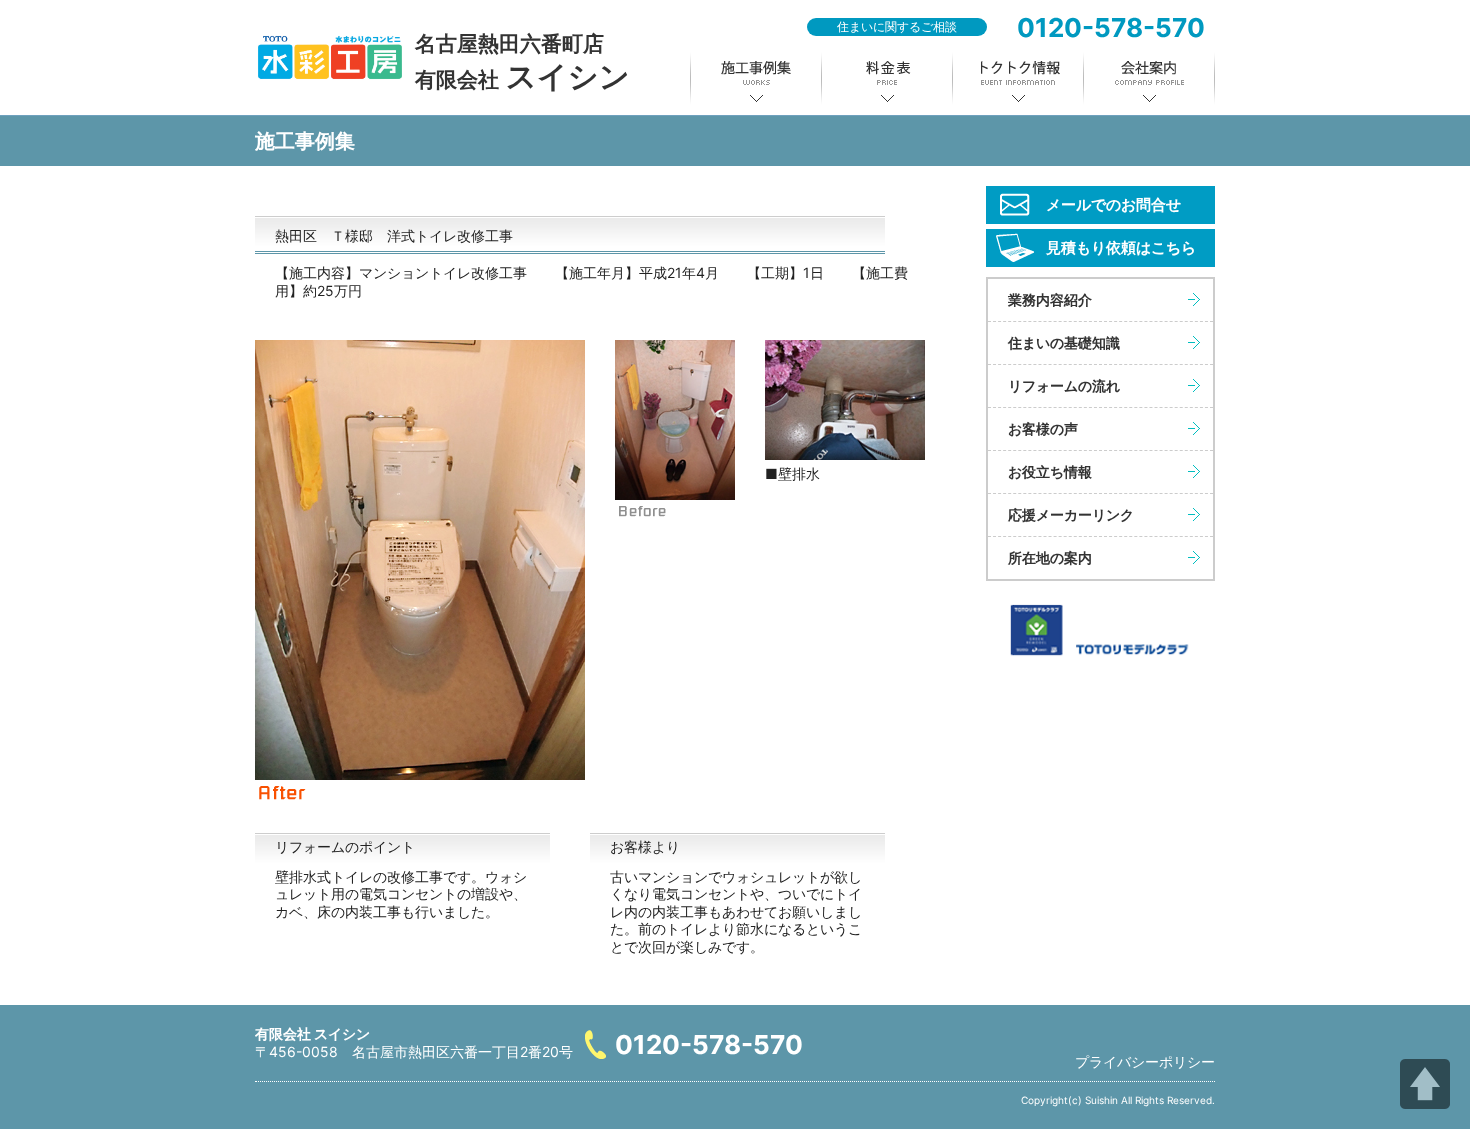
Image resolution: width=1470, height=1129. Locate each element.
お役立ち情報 (1050, 471)
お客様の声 (1043, 428)
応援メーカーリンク (1071, 514)
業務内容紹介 (1050, 299)
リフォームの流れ (1064, 385)
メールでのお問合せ (1113, 204)
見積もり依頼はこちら (1121, 247)
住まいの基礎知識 (1064, 342)
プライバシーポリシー (1145, 1061)
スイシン (522, 62)
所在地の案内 (1050, 557)
